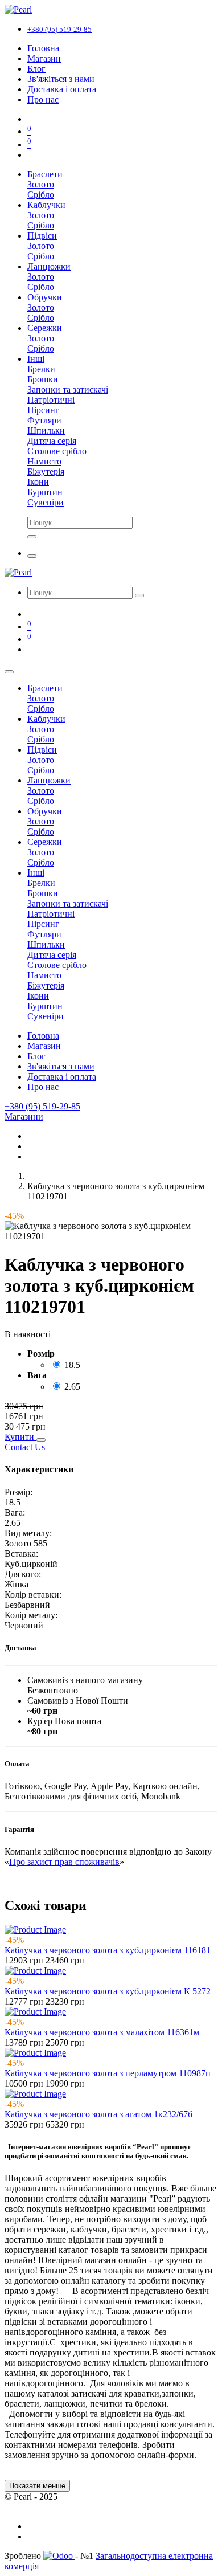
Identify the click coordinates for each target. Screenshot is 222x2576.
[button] (20, 1437)
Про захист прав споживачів (64, 1862)
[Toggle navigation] (32, 556)
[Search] (32, 537)
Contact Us (25, 1447)
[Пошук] (139, 595)
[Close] (9, 672)
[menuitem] (43, 48)
